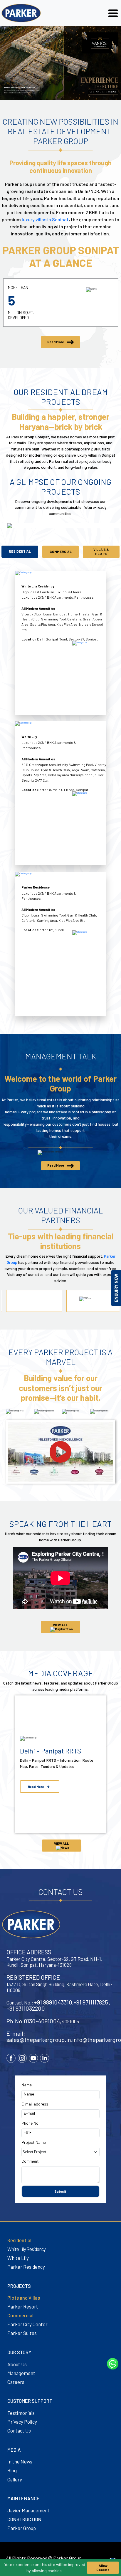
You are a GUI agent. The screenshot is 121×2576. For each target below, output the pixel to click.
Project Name (34, 2142)
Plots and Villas (24, 2298)
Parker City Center (27, 2324)
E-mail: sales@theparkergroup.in (39, 2036)
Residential (19, 2240)
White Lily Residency (26, 2249)
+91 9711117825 (91, 2002)
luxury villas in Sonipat (45, 219)
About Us (17, 2364)
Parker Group (22, 2528)
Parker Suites (22, 2333)
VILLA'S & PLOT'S (101, 551)
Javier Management (28, 2510)
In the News (20, 2461)
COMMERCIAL (61, 551)
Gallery (15, 2479)
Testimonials (21, 2413)
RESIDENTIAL (20, 551)
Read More (56, 342)
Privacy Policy (22, 2422)
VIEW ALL (60, 1625)
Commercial (20, 2315)
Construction (24, 2519)
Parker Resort (23, 2306)
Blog (12, 2470)
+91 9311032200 (26, 2008)
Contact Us (19, 2430)
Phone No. (30, 2123)
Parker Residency (26, 2267)
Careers (16, 2382)
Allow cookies (103, 2567)
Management (21, 2373)
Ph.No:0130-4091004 (33, 2021)
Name (27, 2085)
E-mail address (35, 2104)
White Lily (18, 2258)
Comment (30, 2161)
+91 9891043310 (53, 2002)
